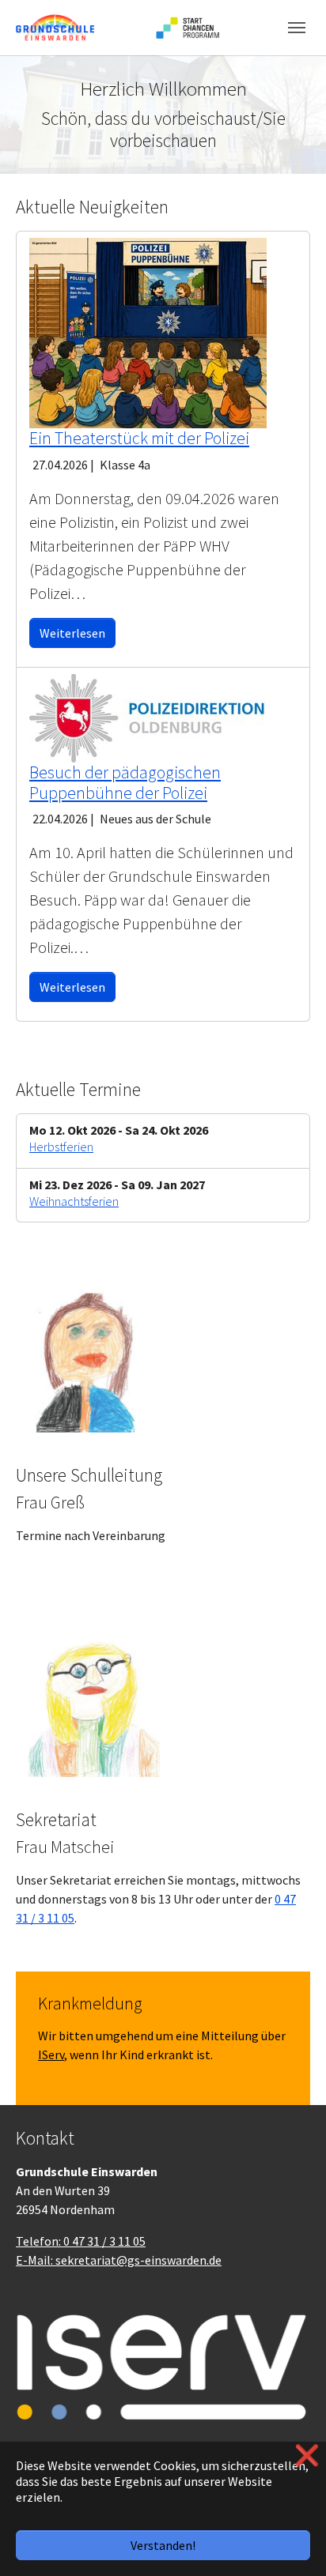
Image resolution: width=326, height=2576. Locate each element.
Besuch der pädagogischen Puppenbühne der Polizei (125, 783)
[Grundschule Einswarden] (55, 27)
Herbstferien (61, 1147)
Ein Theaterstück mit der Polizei (139, 438)
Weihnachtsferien (74, 1201)
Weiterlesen (72, 633)
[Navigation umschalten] (297, 28)
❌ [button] (307, 2455)
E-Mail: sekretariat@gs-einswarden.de (119, 2260)
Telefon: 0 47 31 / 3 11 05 (81, 2241)
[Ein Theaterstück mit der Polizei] (148, 331)
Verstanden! (163, 2545)
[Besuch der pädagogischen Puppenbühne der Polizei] (148, 716)
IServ (51, 2054)
